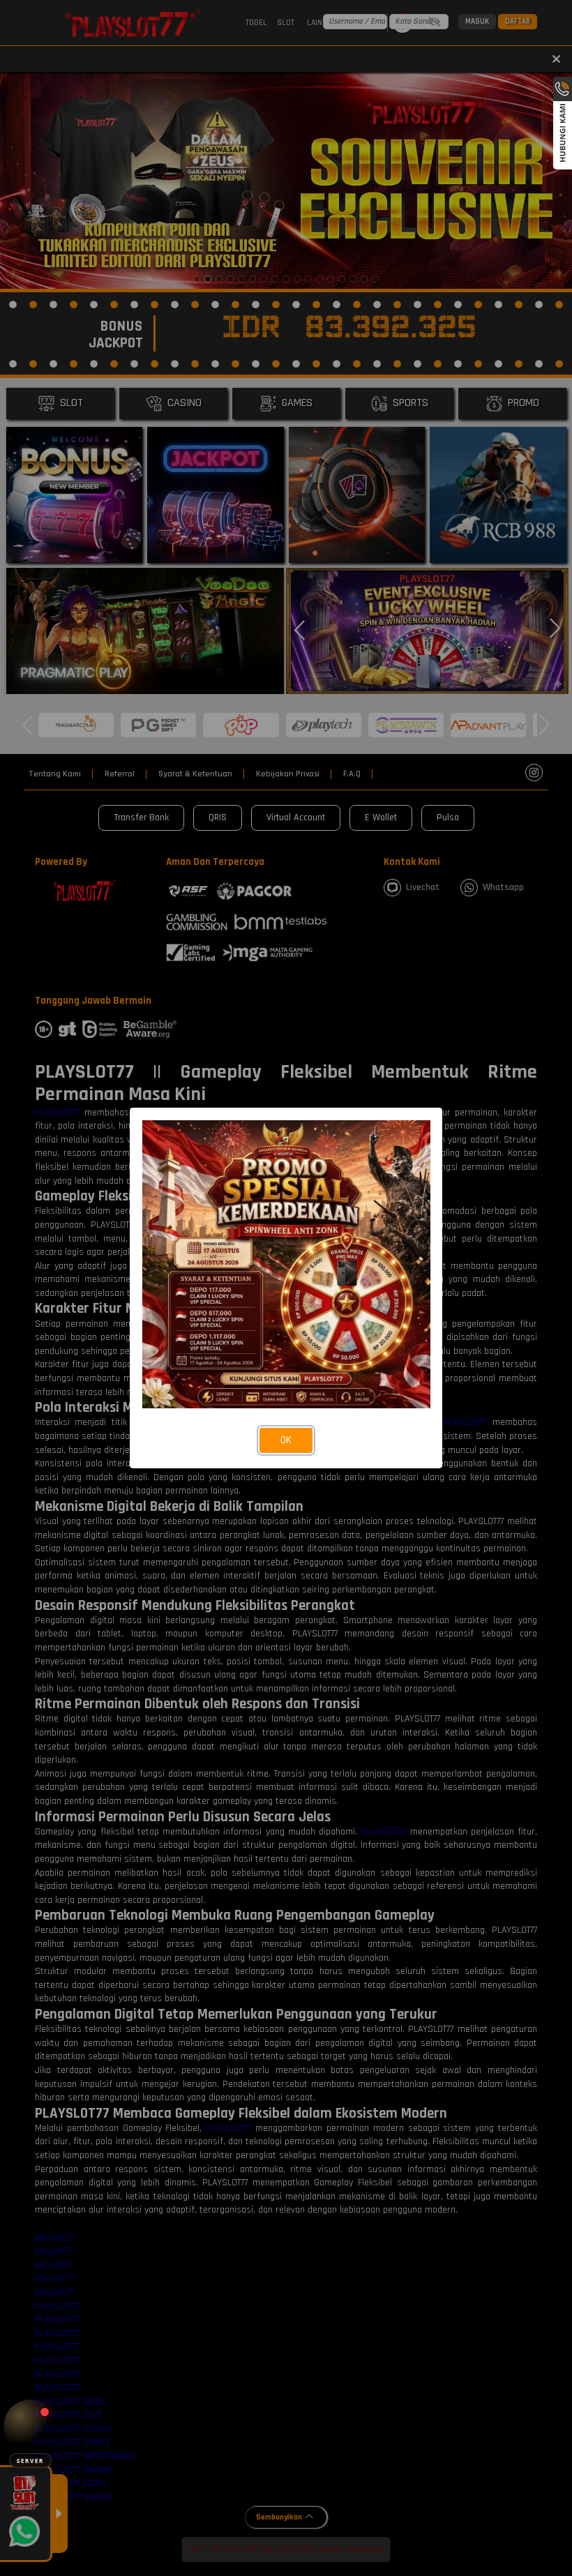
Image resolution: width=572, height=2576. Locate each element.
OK (286, 1440)
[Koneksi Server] (30, 2426)
